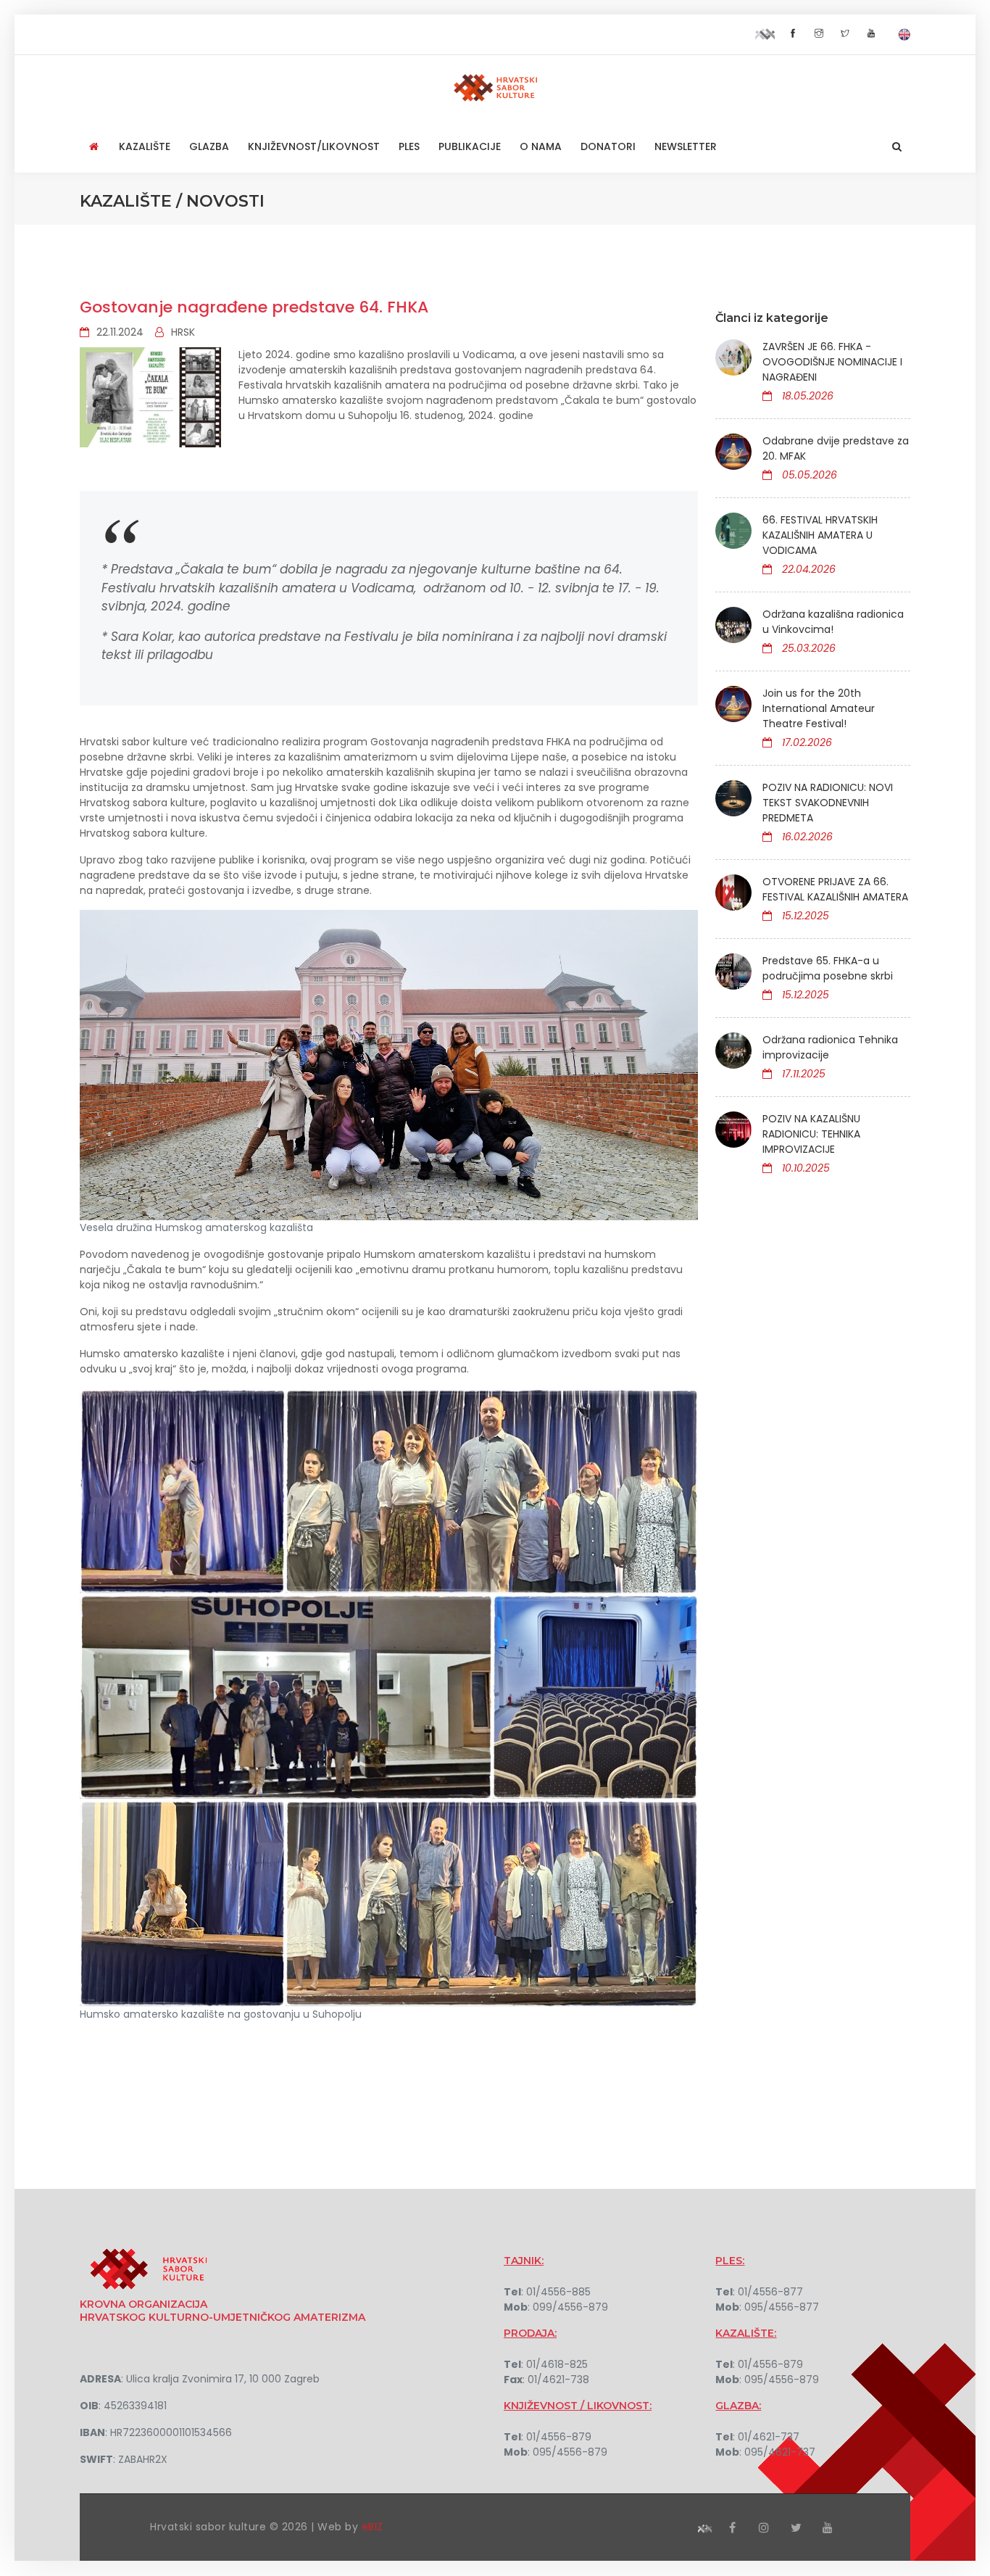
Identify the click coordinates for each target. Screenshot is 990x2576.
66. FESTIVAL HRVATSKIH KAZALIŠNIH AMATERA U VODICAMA (820, 535)
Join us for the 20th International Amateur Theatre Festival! (819, 708)
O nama (541, 146)
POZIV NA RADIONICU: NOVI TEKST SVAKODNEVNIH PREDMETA (828, 803)
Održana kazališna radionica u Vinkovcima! (833, 622)
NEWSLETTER (686, 146)
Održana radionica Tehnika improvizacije (830, 1047)
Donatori (608, 146)
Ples (409, 146)
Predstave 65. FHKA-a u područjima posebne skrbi (828, 968)
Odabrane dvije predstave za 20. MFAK (836, 448)
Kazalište (145, 146)
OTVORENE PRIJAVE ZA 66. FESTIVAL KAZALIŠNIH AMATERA (835, 889)
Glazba (209, 146)
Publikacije (470, 146)
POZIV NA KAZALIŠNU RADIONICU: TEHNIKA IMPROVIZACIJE (811, 1134)
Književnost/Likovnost (314, 146)
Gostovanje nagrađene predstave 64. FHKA (254, 307)
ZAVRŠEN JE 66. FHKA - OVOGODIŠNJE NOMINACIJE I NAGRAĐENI (832, 362)
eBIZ (373, 2527)
